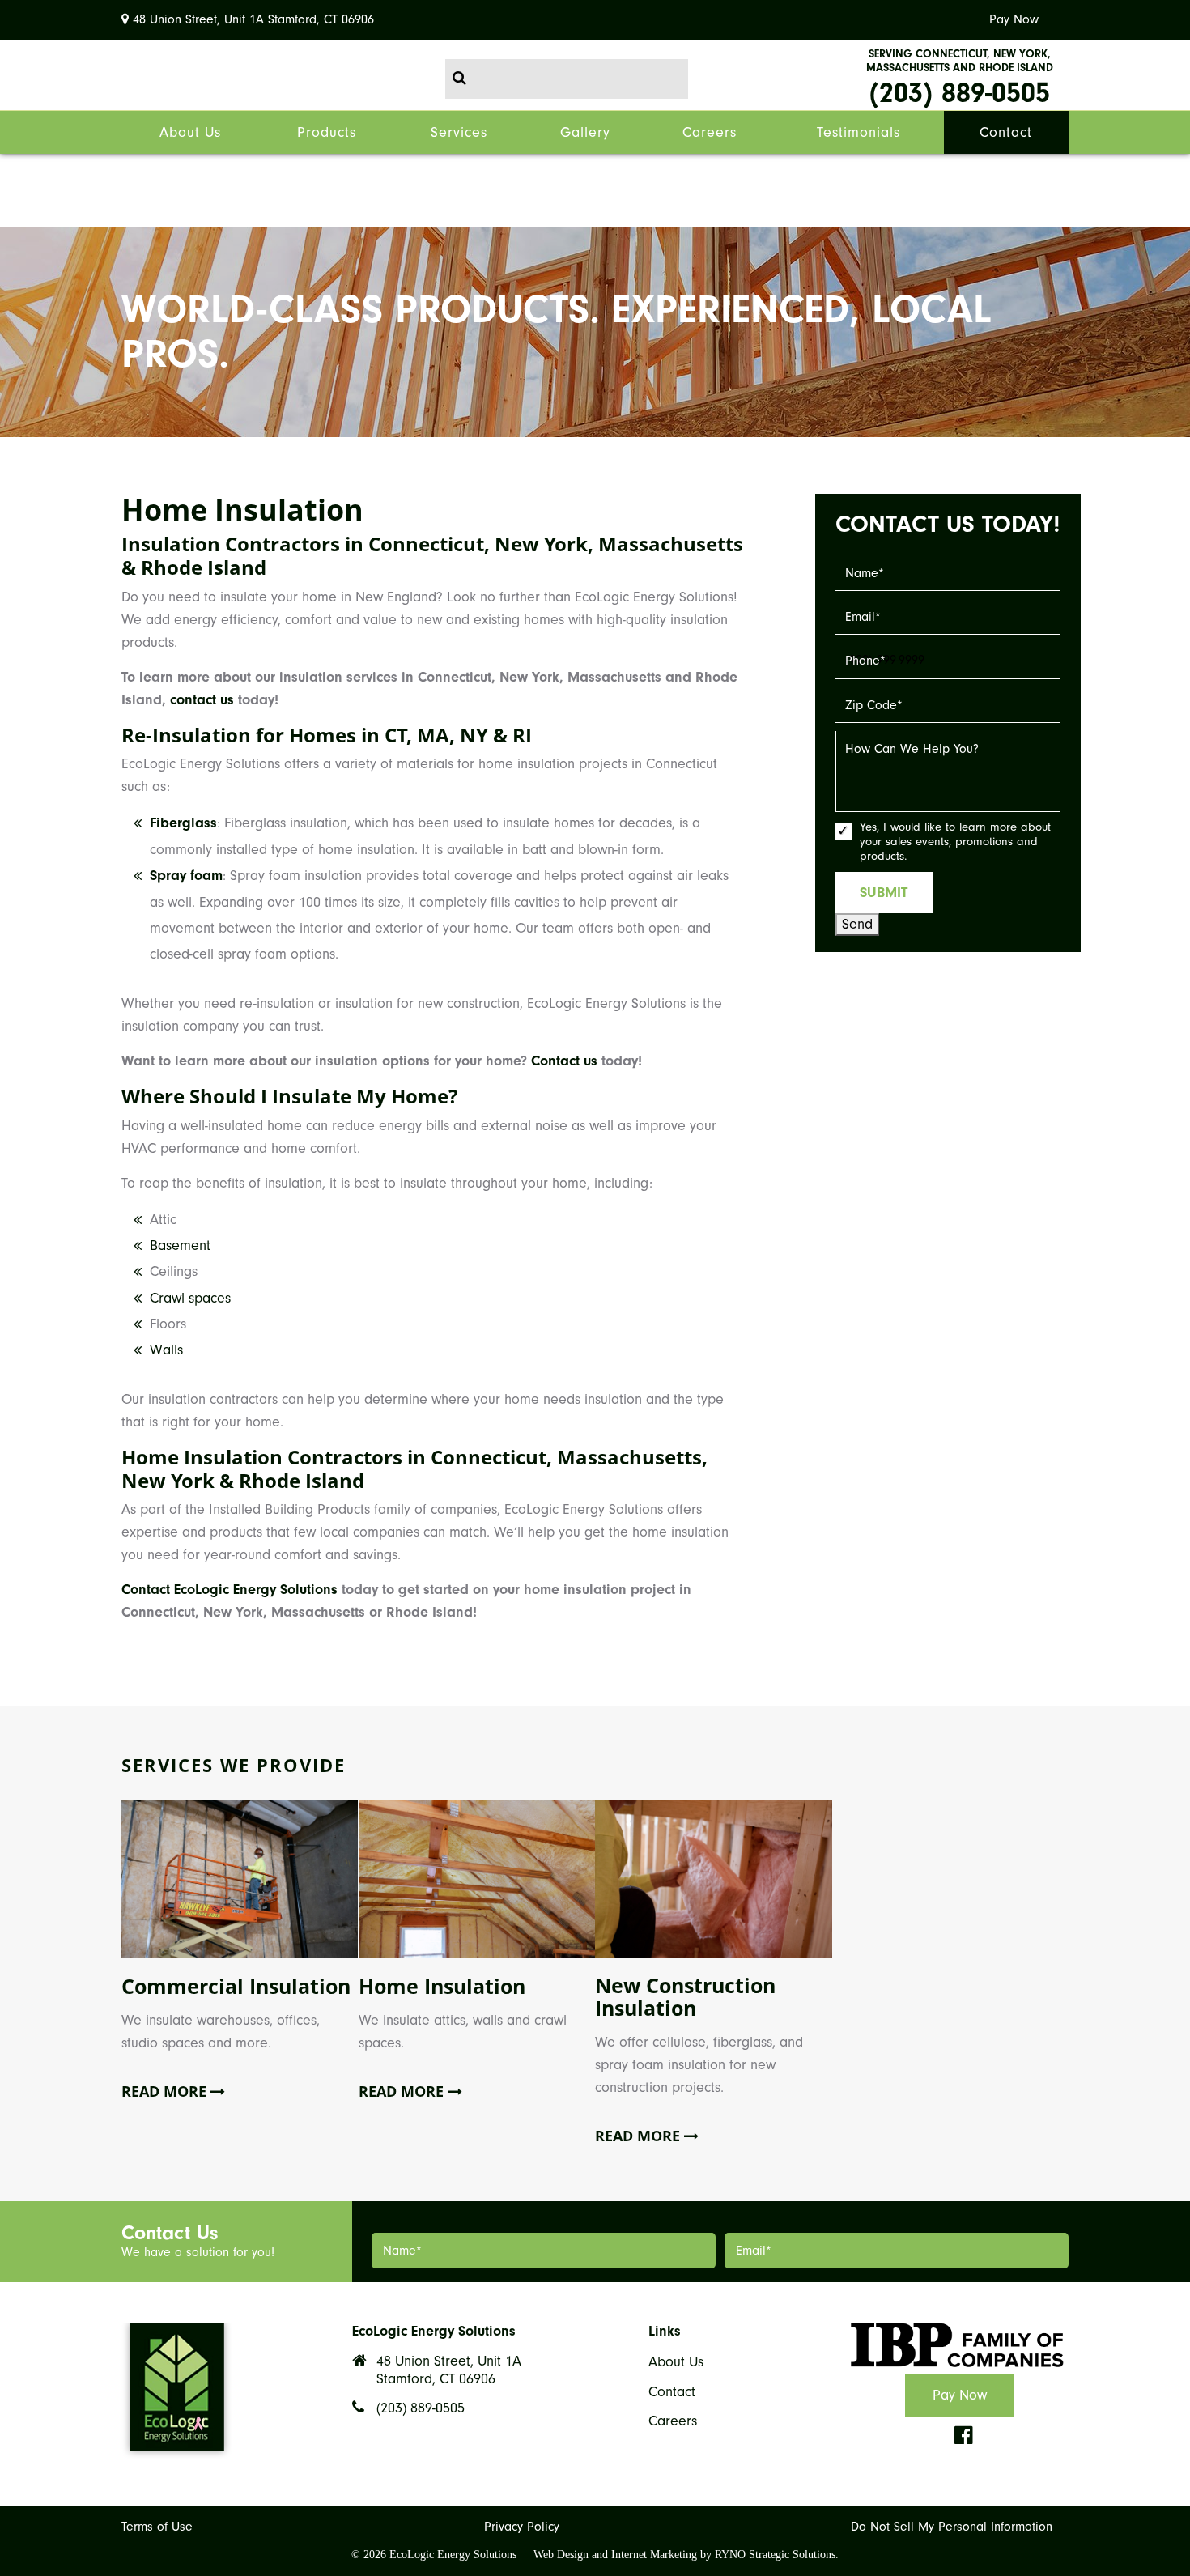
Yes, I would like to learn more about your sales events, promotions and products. (955, 842)
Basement (180, 1245)
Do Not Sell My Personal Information (952, 2527)
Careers (673, 2421)
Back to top (27, 2405)
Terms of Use (157, 2527)
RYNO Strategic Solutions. (777, 2555)
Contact (672, 2392)
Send (857, 924)
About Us (676, 2362)
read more (166, 2092)
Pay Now (1014, 19)
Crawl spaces (190, 1298)
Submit (884, 893)
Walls (166, 1350)
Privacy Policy (522, 2527)
